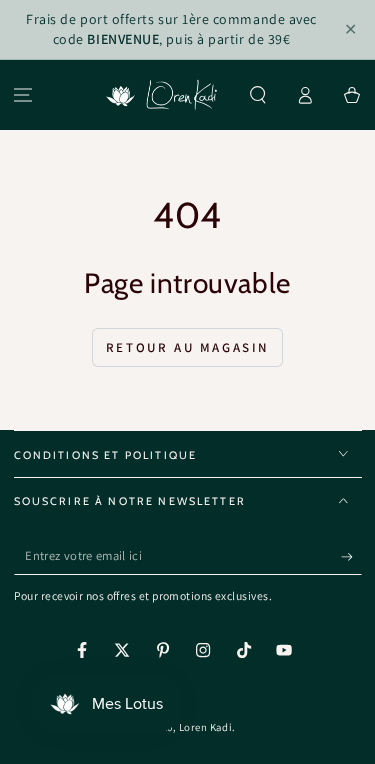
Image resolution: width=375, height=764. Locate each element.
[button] (258, 95)
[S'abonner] (351, 557)
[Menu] (23, 95)
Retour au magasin (187, 347)
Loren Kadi (205, 727)
